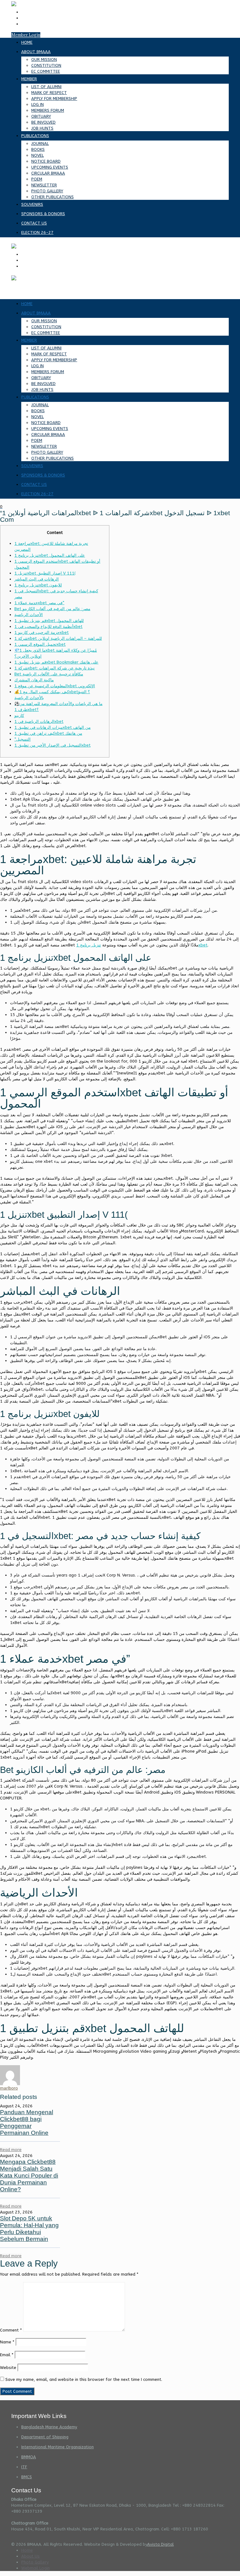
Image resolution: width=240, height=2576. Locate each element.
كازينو (19, 716)
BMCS (27, 2477)
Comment (11, 2330)
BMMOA (29, 2457)
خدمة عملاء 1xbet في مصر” (39, 603)
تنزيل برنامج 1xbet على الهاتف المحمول (50, 555)
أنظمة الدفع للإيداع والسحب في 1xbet (48, 627)
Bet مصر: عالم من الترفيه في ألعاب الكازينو (52, 609)
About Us (30, 2556)
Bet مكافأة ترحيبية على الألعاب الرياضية (49, 674)
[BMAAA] (14, 246)
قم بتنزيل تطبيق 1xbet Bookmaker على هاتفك (56, 662)
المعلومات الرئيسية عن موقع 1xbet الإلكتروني (55, 686)
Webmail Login (35, 2568)
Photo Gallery (35, 2562)
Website (8, 2368)
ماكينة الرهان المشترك (34, 680)
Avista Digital (160, 2544)
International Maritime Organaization (57, 2447)
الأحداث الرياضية (29, 615)
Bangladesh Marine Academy (49, 2427)
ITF (24, 2467)
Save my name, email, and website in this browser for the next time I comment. (84, 2379)
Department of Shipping (45, 2437)
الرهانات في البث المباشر (37, 579)
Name (7, 2342)
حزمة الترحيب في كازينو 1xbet (42, 632)
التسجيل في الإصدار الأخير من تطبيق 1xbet (52, 745)
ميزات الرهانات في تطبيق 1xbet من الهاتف (52, 727)
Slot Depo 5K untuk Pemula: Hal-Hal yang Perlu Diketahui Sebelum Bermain (29, 2229)
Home (27, 2550)
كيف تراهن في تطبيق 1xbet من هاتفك (48, 733)
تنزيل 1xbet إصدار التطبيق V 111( (45, 573)
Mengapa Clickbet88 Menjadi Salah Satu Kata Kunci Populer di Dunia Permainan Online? (29, 2176)
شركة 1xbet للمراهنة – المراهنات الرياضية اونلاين (58, 638)
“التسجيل (22, 739)
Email (7, 2355)
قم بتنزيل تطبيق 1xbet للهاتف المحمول (49, 621)
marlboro (9, 2088)
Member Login (26, 35)
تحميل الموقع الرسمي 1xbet (40, 644)
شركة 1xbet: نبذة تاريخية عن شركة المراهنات (55, 668)
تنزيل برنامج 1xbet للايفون (38, 585)
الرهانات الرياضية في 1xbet (39, 721)
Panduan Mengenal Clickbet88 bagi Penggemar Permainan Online (27, 2122)
